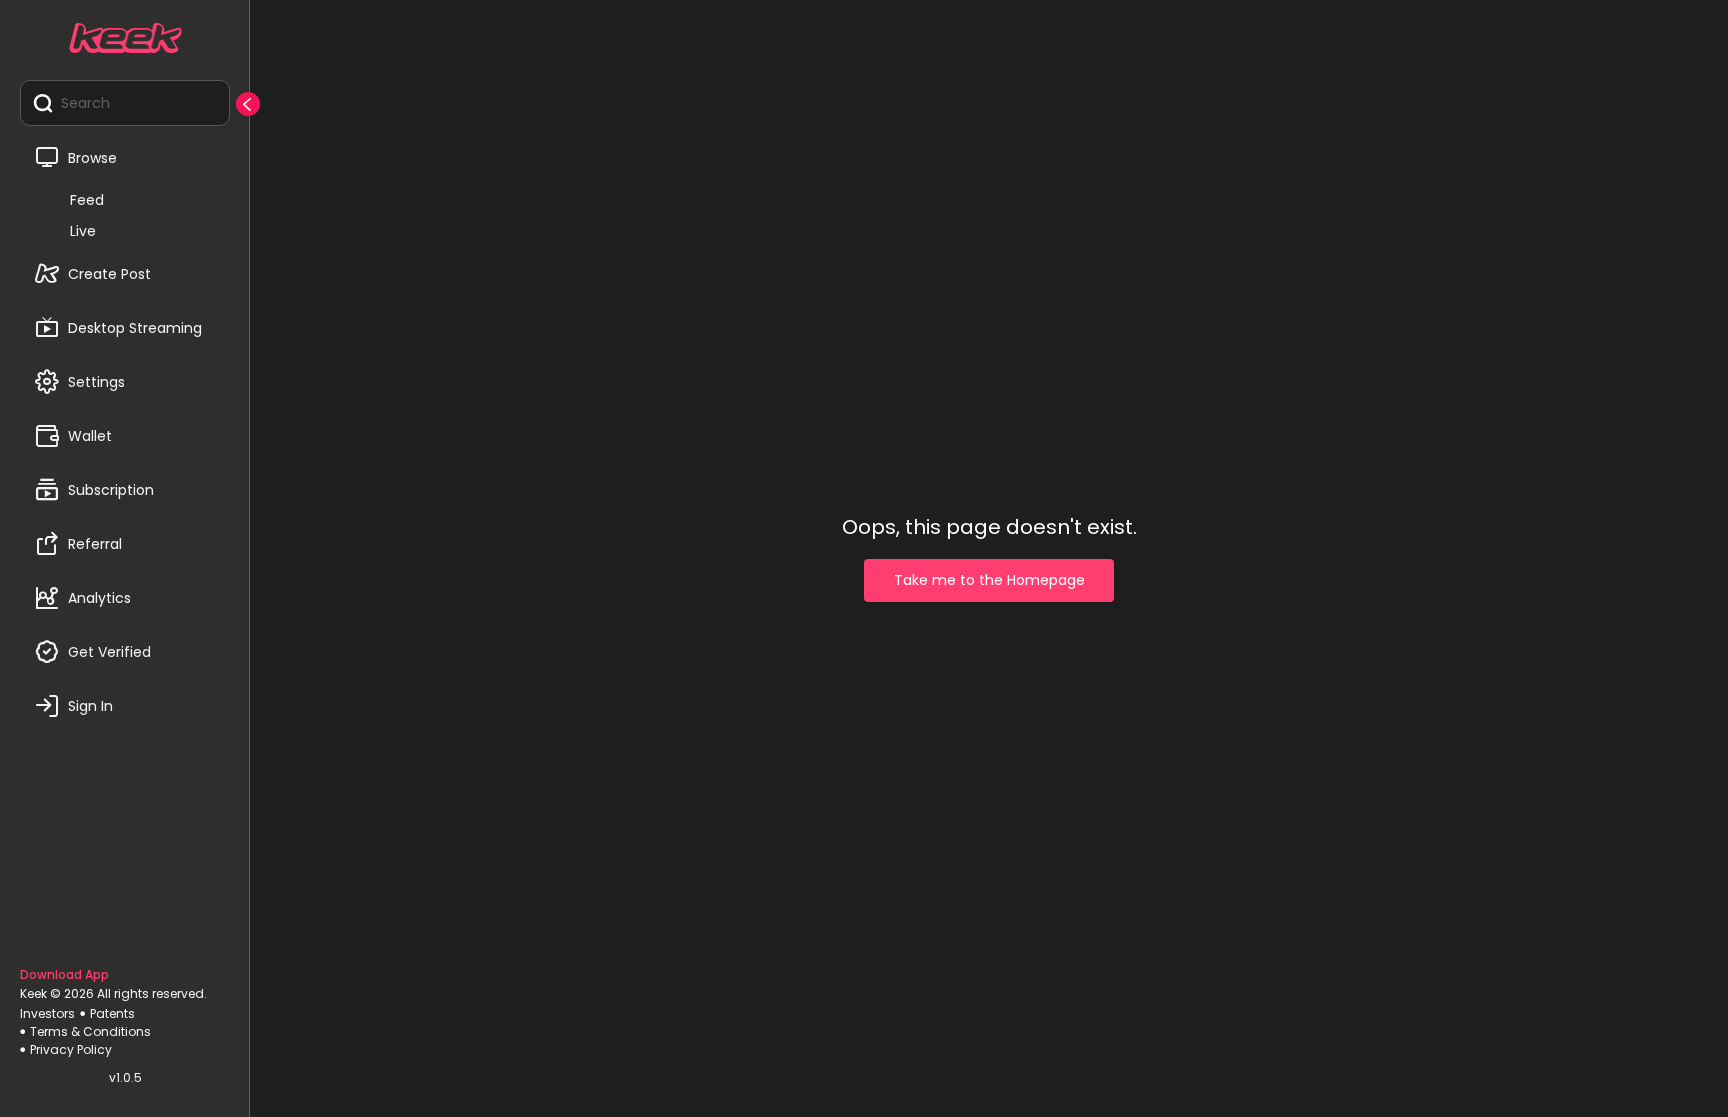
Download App (64, 974)
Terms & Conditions (90, 1031)
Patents (112, 1013)
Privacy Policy (71, 1049)
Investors (47, 1013)
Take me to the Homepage (989, 580)
